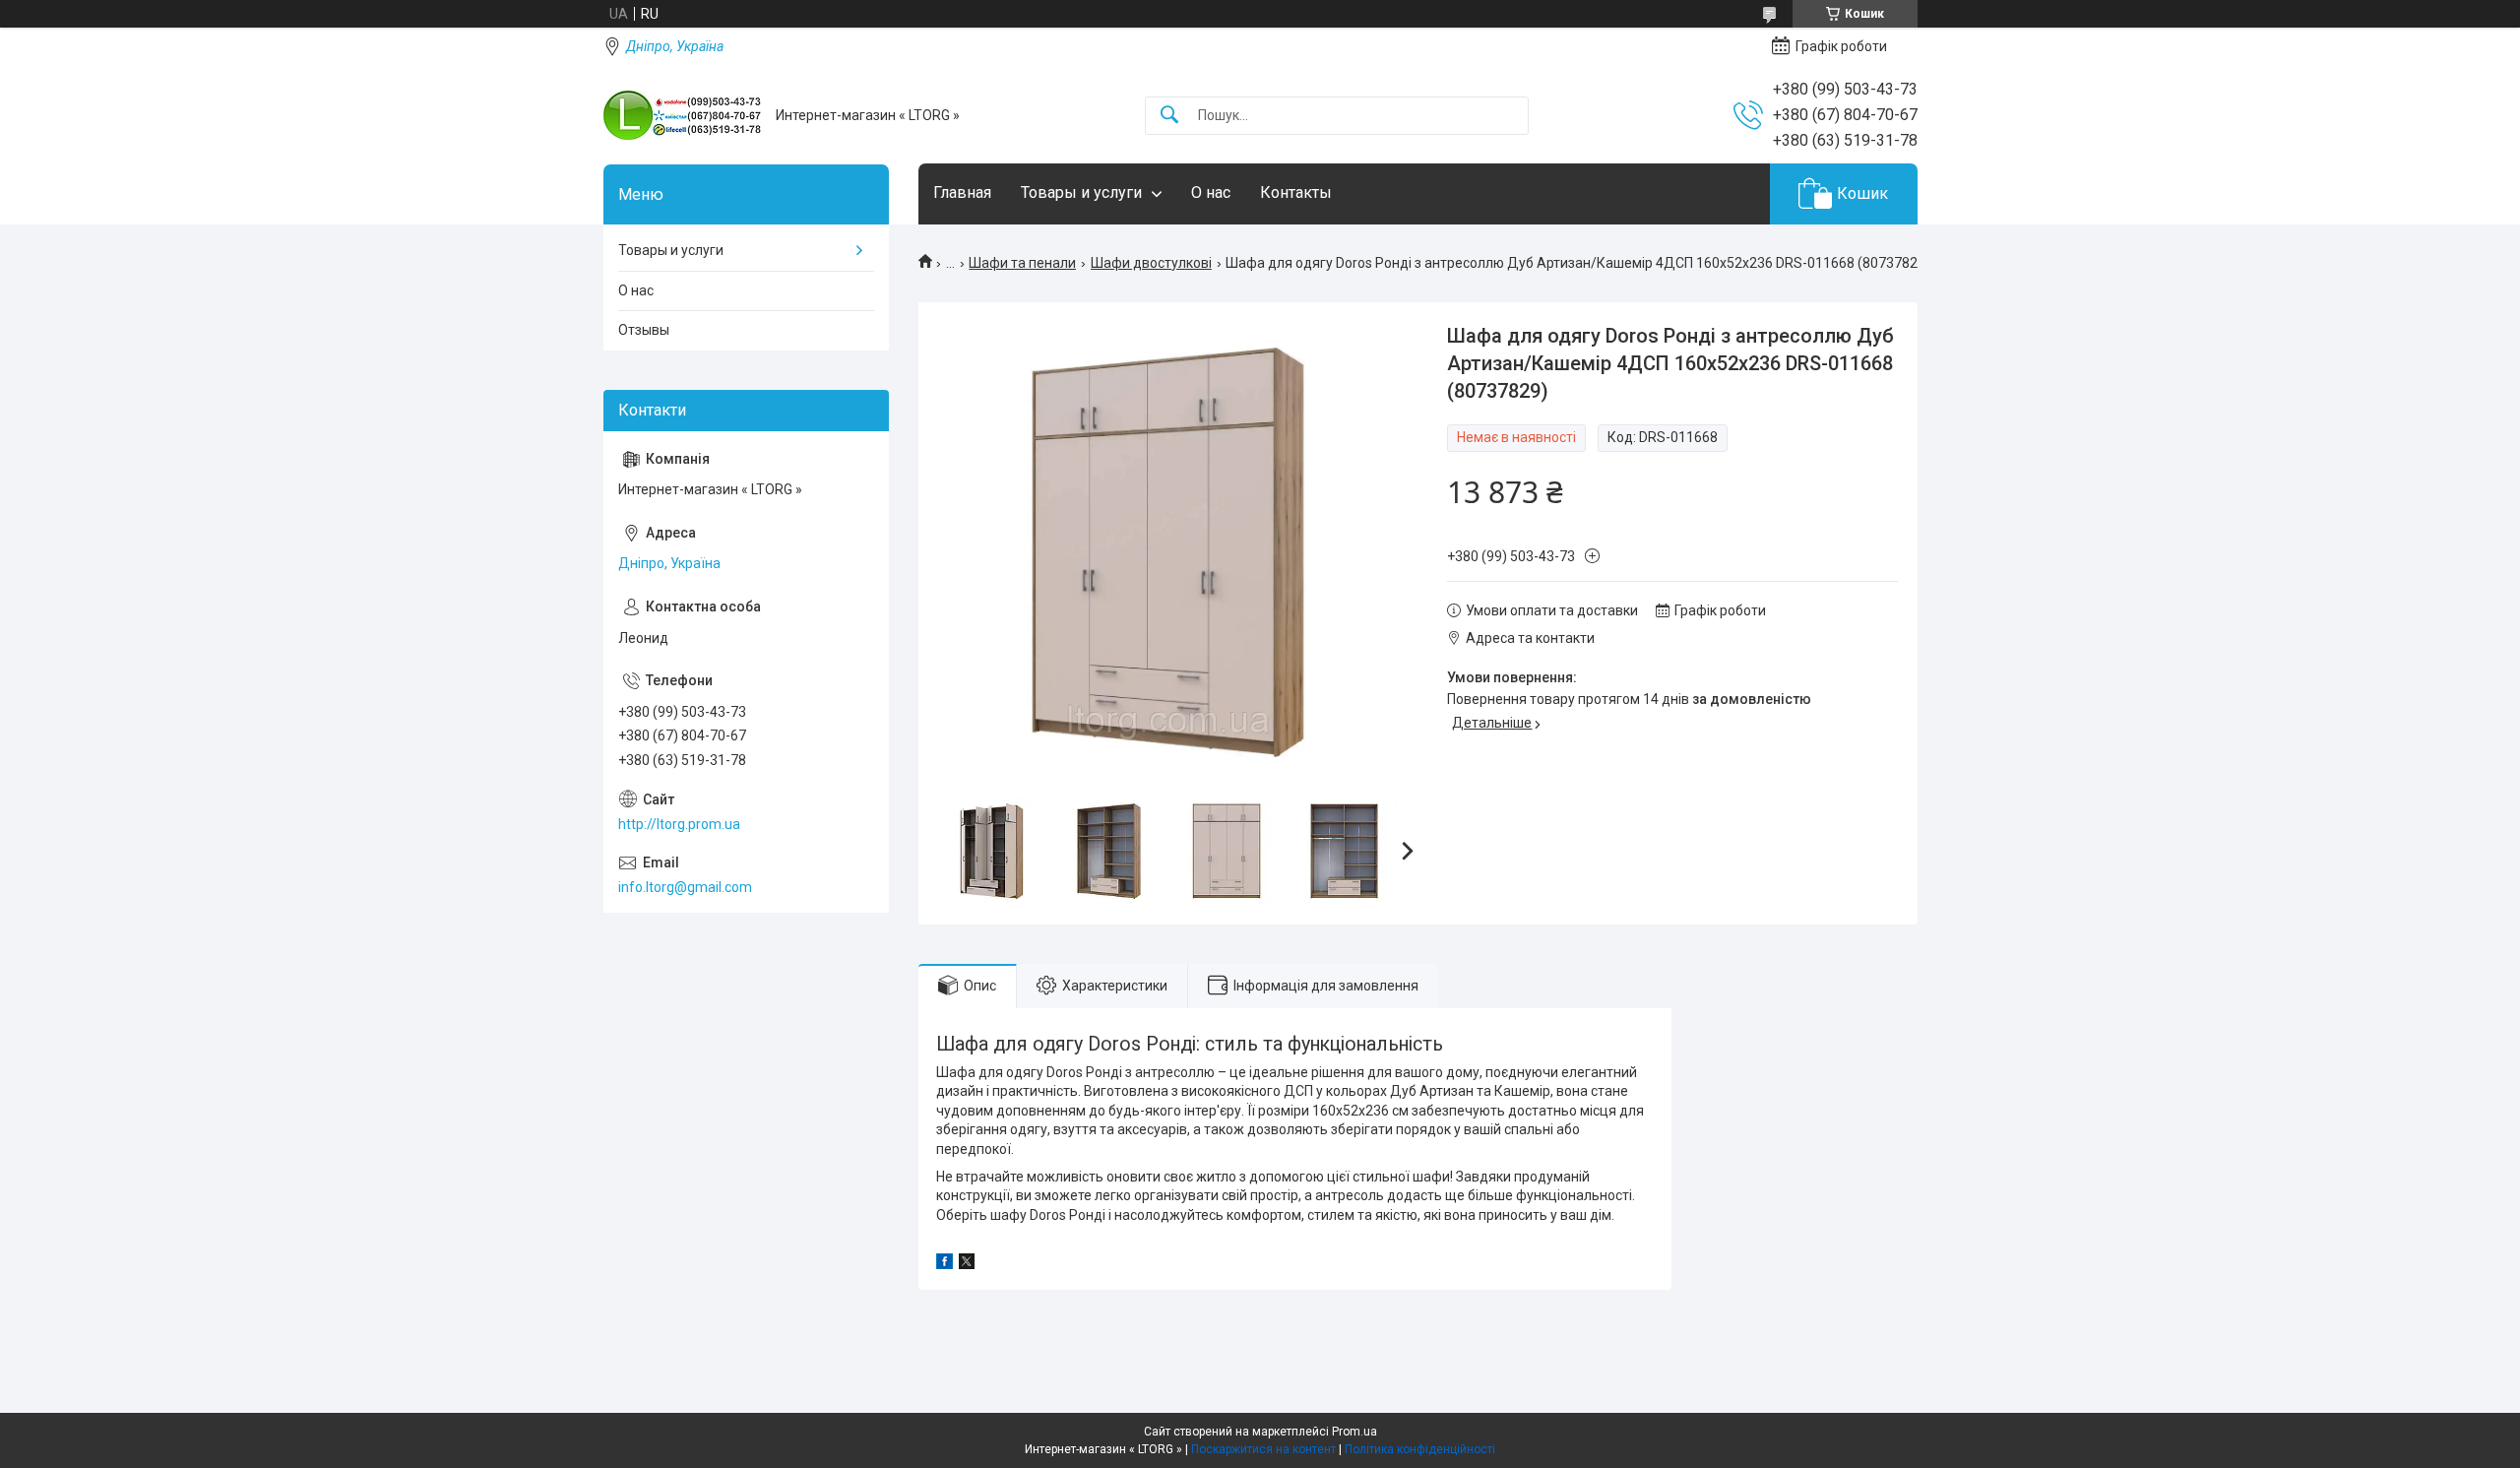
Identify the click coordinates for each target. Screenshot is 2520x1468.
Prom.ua (1354, 1432)
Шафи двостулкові (1151, 263)
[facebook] (945, 1264)
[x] (967, 1264)
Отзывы (644, 330)
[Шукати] (1169, 116)
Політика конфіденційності (1420, 1449)
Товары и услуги (1081, 192)
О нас (1211, 192)
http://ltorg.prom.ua (679, 824)
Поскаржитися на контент (1263, 1449)
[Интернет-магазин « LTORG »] (682, 115)
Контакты (1296, 192)
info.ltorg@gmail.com (685, 887)
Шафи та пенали (1022, 263)
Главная (962, 192)
